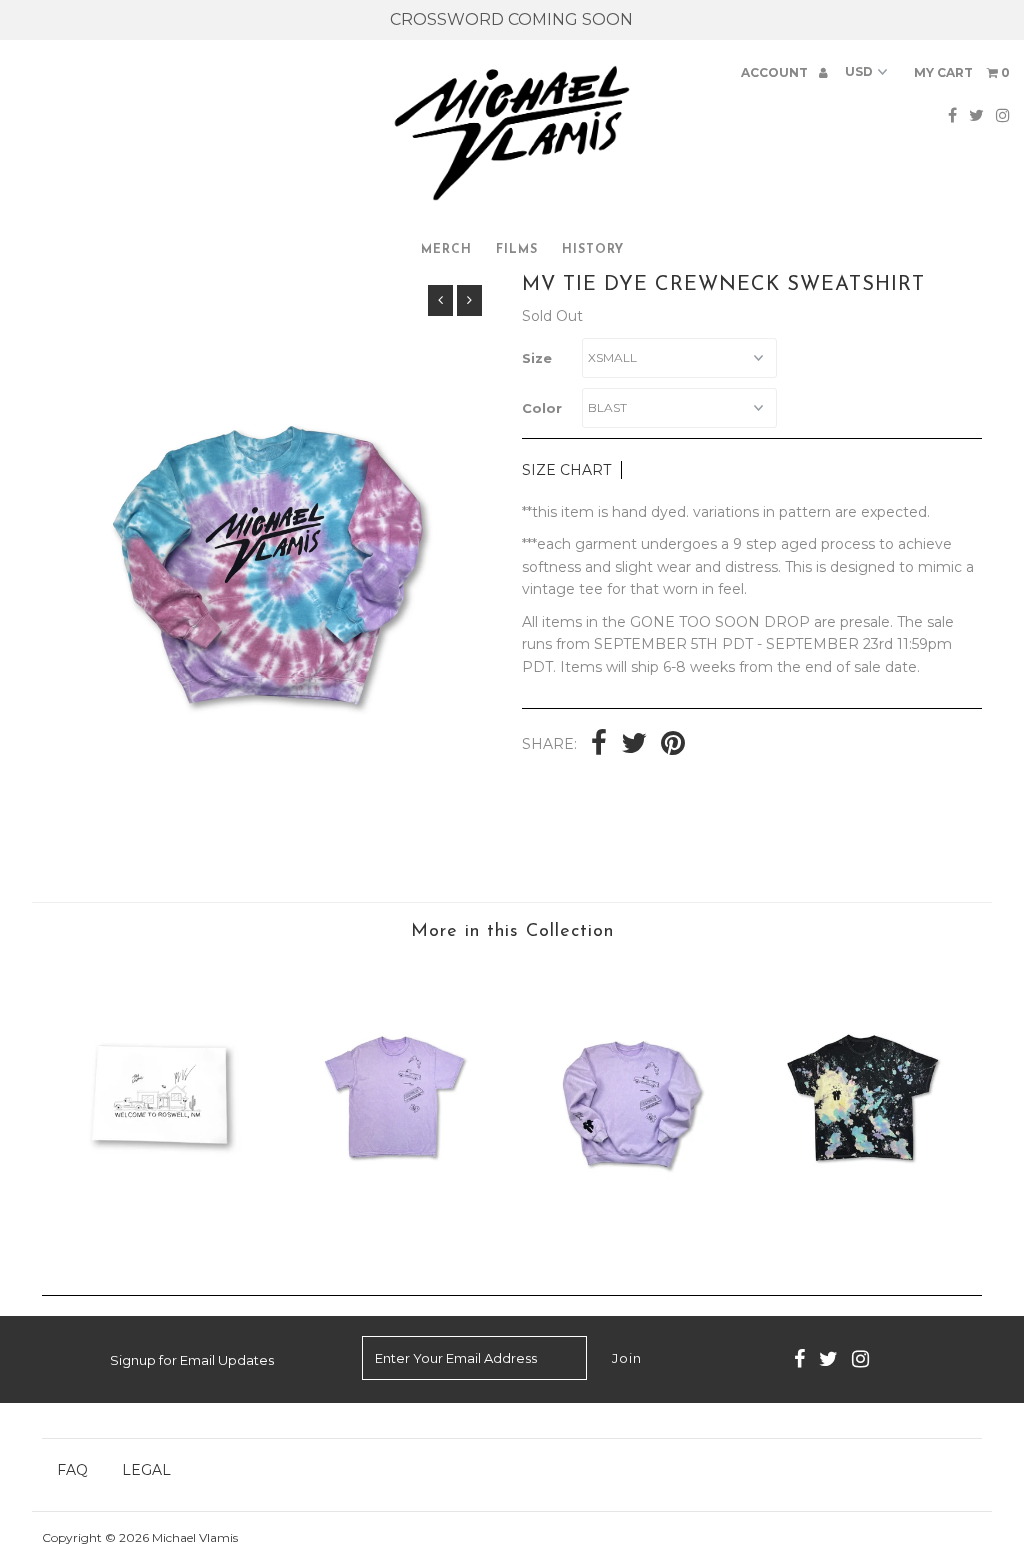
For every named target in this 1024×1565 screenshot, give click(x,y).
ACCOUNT (776, 72)
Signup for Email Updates (192, 1360)
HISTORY (593, 250)
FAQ (72, 1470)
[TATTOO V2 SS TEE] (394, 1243)
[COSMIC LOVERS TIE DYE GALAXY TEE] (864, 1243)
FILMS (517, 250)
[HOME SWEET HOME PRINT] (159, 1243)
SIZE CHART (566, 470)
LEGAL (146, 1470)
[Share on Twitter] (634, 745)
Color (542, 408)
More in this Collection (512, 932)
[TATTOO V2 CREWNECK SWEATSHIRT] (629, 1243)
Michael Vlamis (195, 1537)
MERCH (446, 250)
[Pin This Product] (673, 745)
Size (537, 358)
